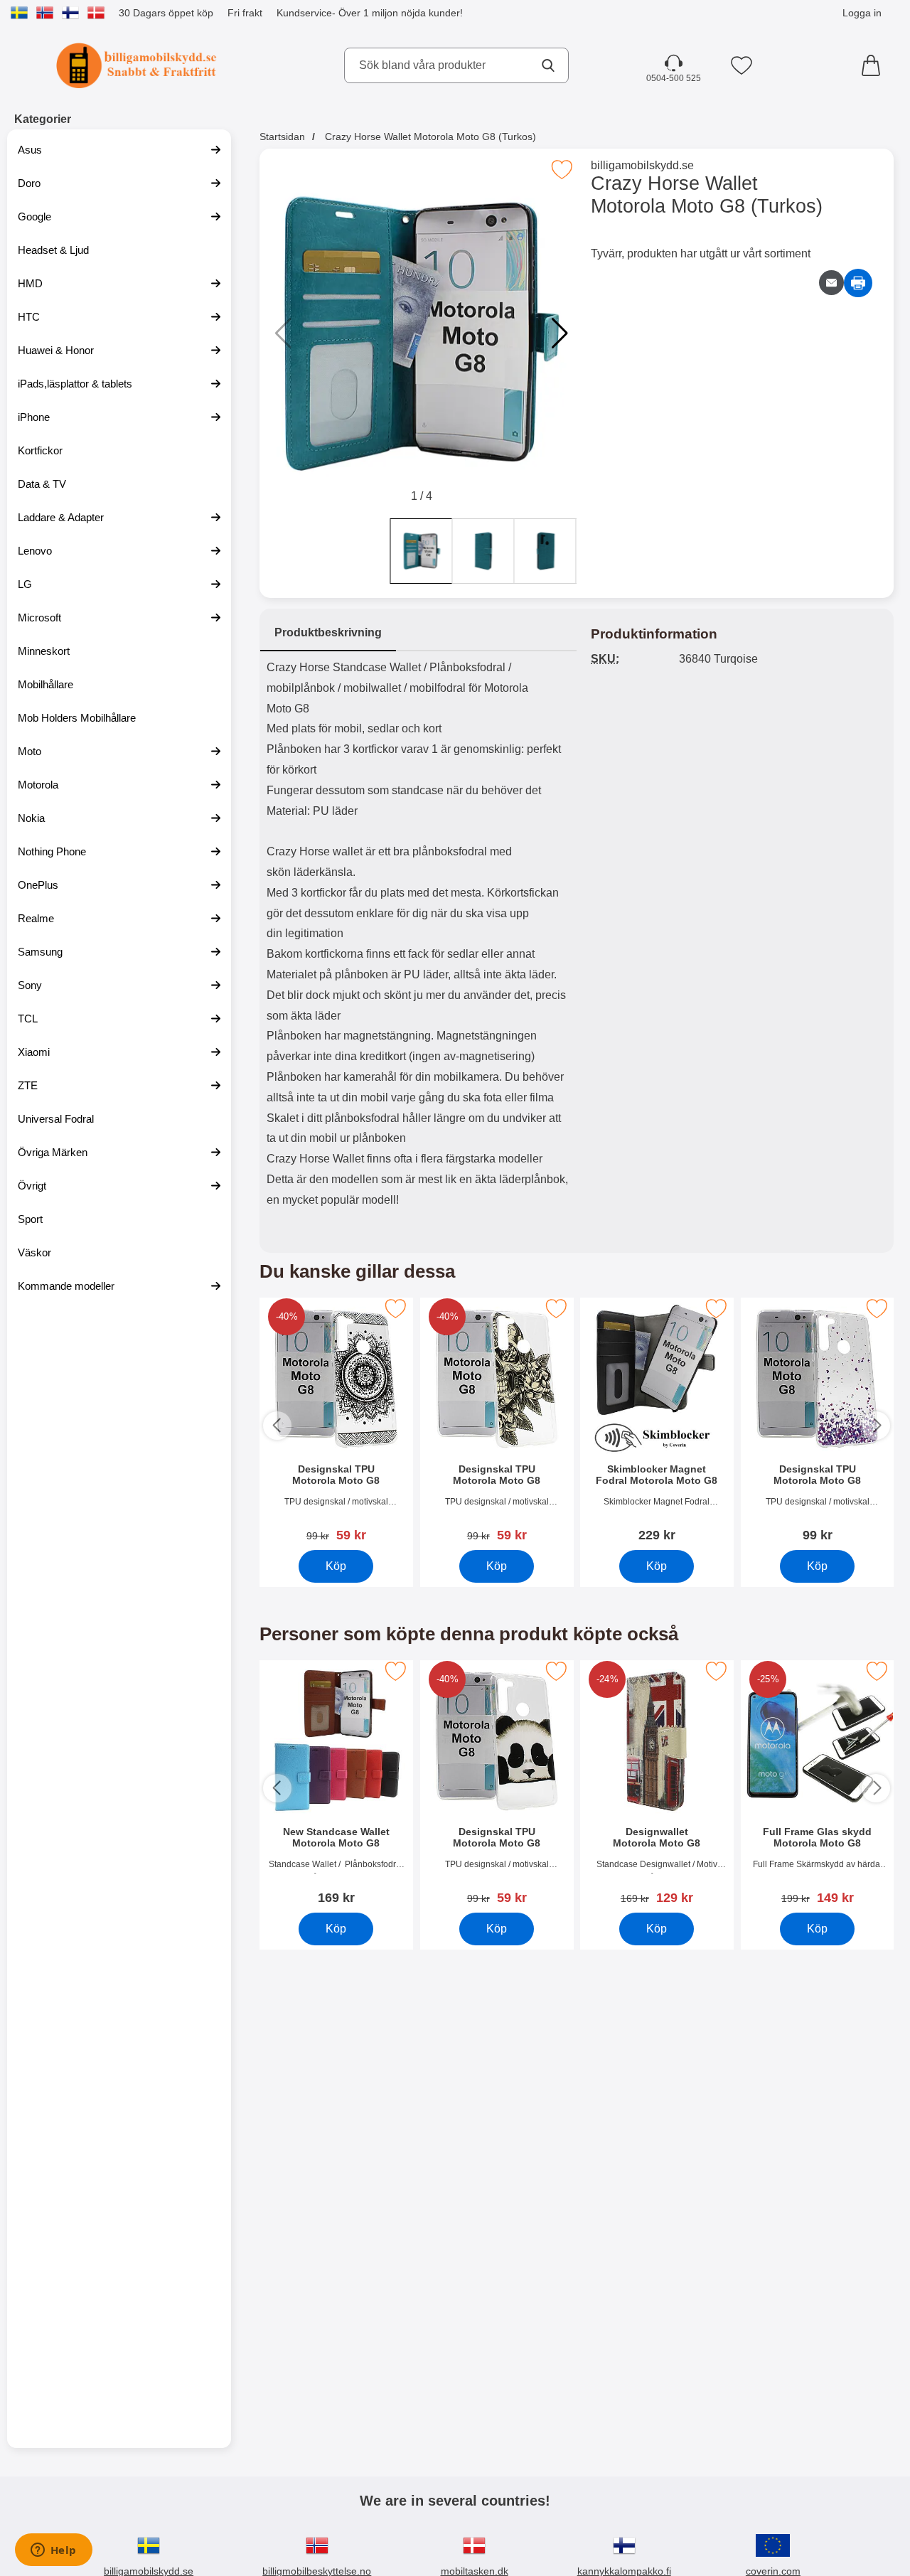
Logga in (862, 13)
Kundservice (304, 13)
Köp (336, 1566)
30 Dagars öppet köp (166, 13)
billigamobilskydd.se (642, 165)
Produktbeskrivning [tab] (328, 632)
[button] (560, 333)
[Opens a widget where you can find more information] (53, 2551)
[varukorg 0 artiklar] (874, 65)
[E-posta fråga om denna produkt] (831, 283)
